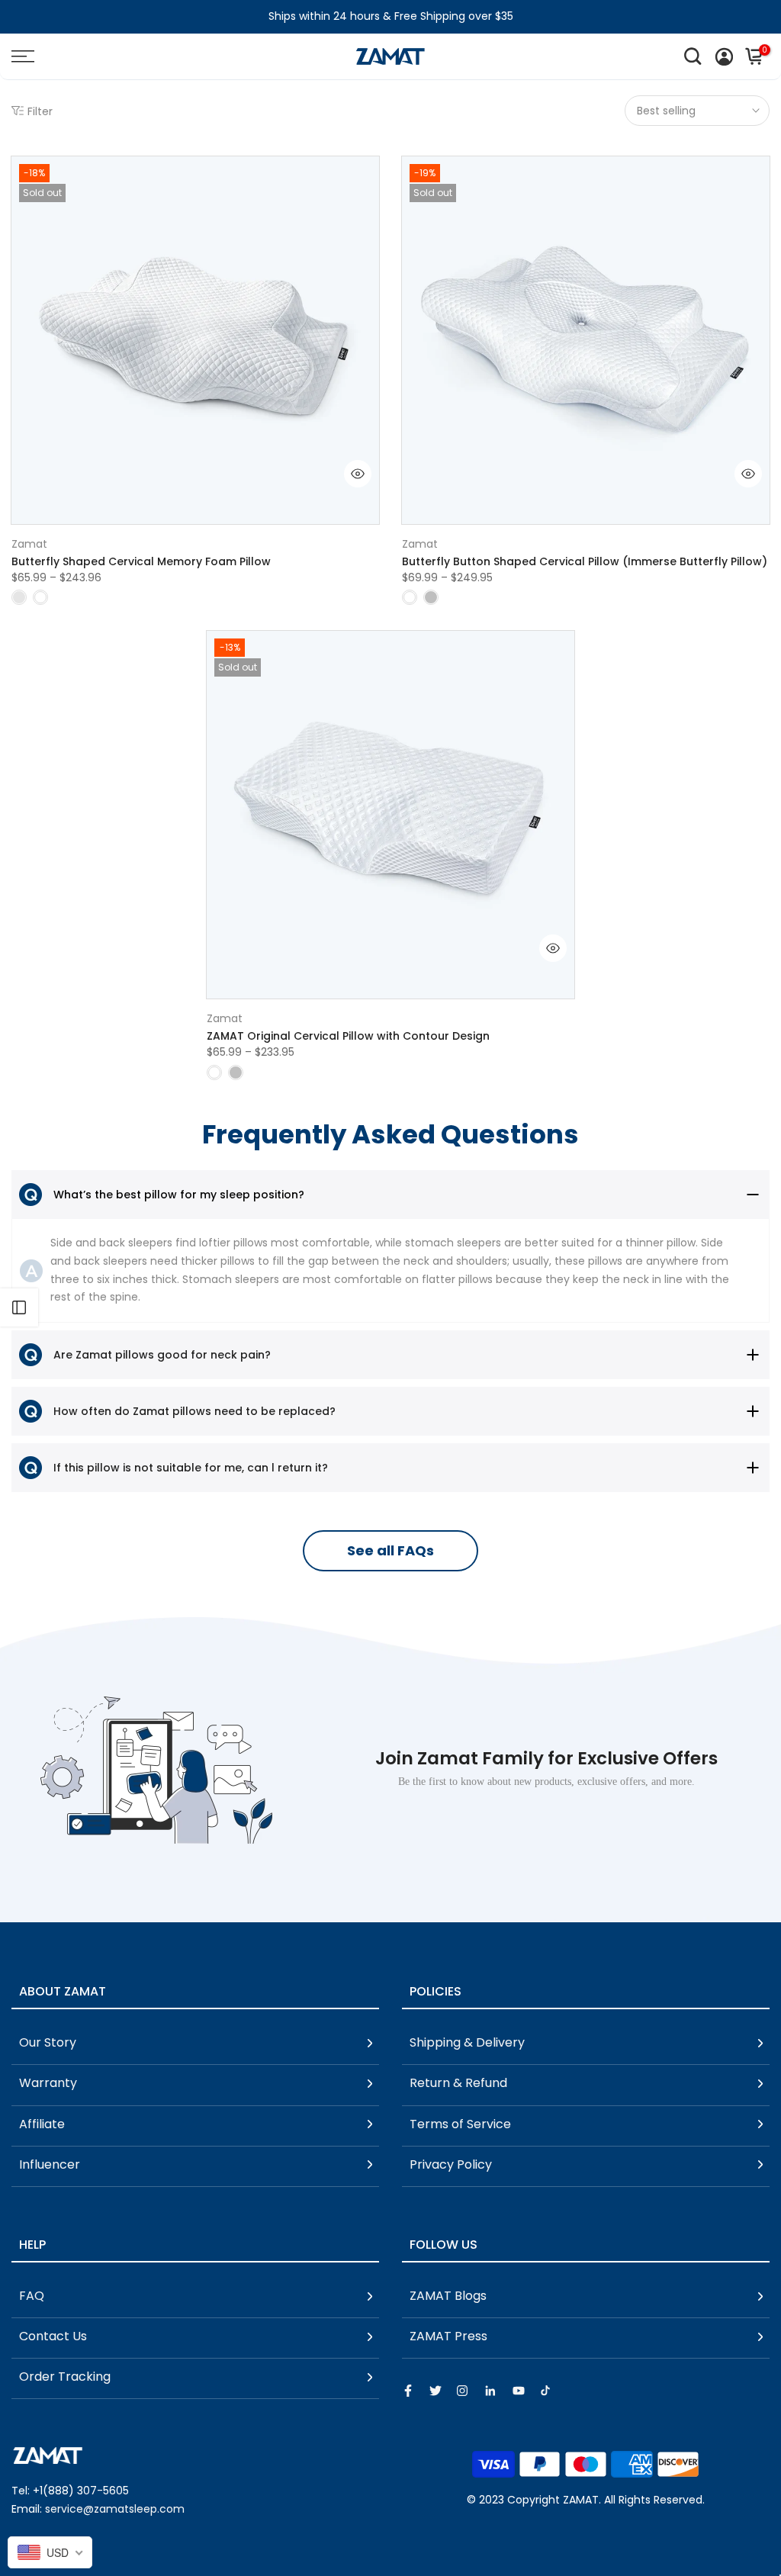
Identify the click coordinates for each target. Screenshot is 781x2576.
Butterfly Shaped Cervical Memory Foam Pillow (141, 561)
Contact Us (53, 2336)
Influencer (50, 2164)
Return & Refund (458, 2083)
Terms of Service (460, 2124)
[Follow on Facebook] (408, 2391)
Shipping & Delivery (467, 2042)
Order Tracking (65, 2377)
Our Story (48, 2042)
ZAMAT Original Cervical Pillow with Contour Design (348, 1036)
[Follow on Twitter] (435, 2391)
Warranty (48, 2083)
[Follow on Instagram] (462, 2391)
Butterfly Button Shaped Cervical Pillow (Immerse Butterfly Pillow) (585, 561)
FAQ (32, 2296)
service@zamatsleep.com (115, 2509)
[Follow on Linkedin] (490, 2391)
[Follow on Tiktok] (545, 2391)
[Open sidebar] (19, 1307)
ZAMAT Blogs (448, 2296)
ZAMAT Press (448, 2336)
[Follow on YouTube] (519, 2391)
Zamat (29, 544)
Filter (40, 111)
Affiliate (42, 2124)
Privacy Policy (451, 2164)
